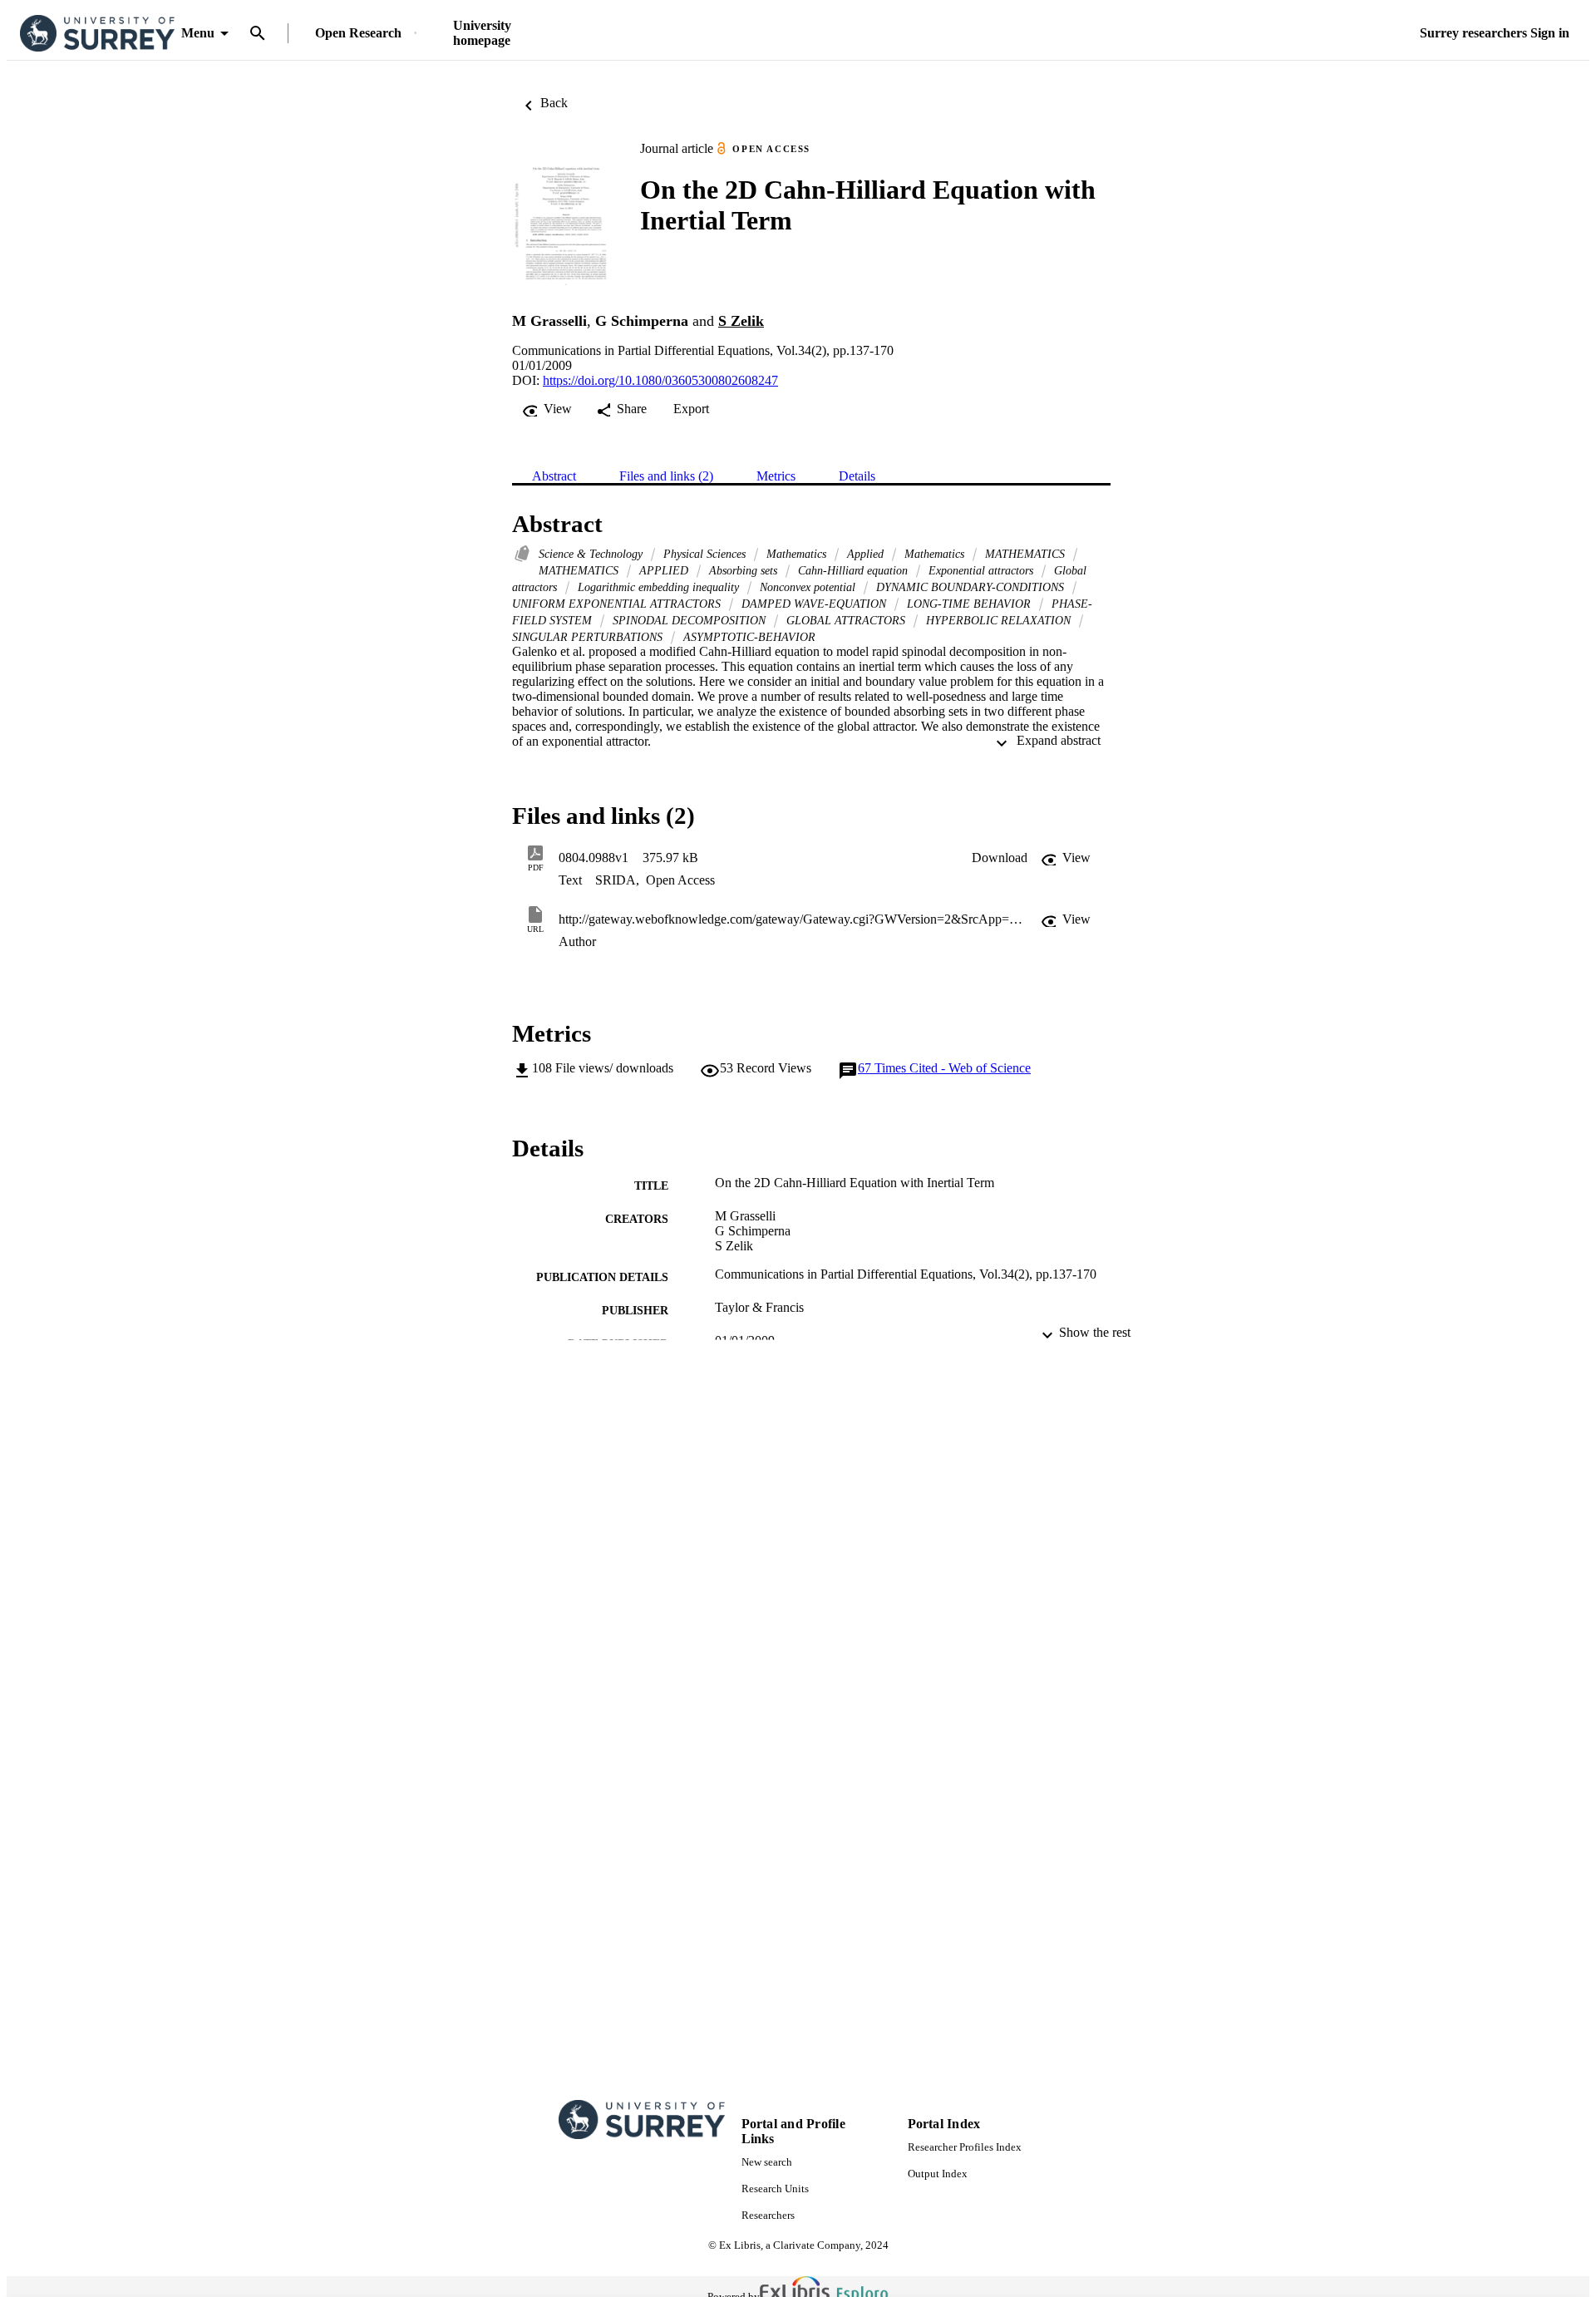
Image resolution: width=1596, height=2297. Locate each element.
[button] (1000, 858)
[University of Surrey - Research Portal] (97, 34)
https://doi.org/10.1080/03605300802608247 (660, 380)
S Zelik (741, 321)
